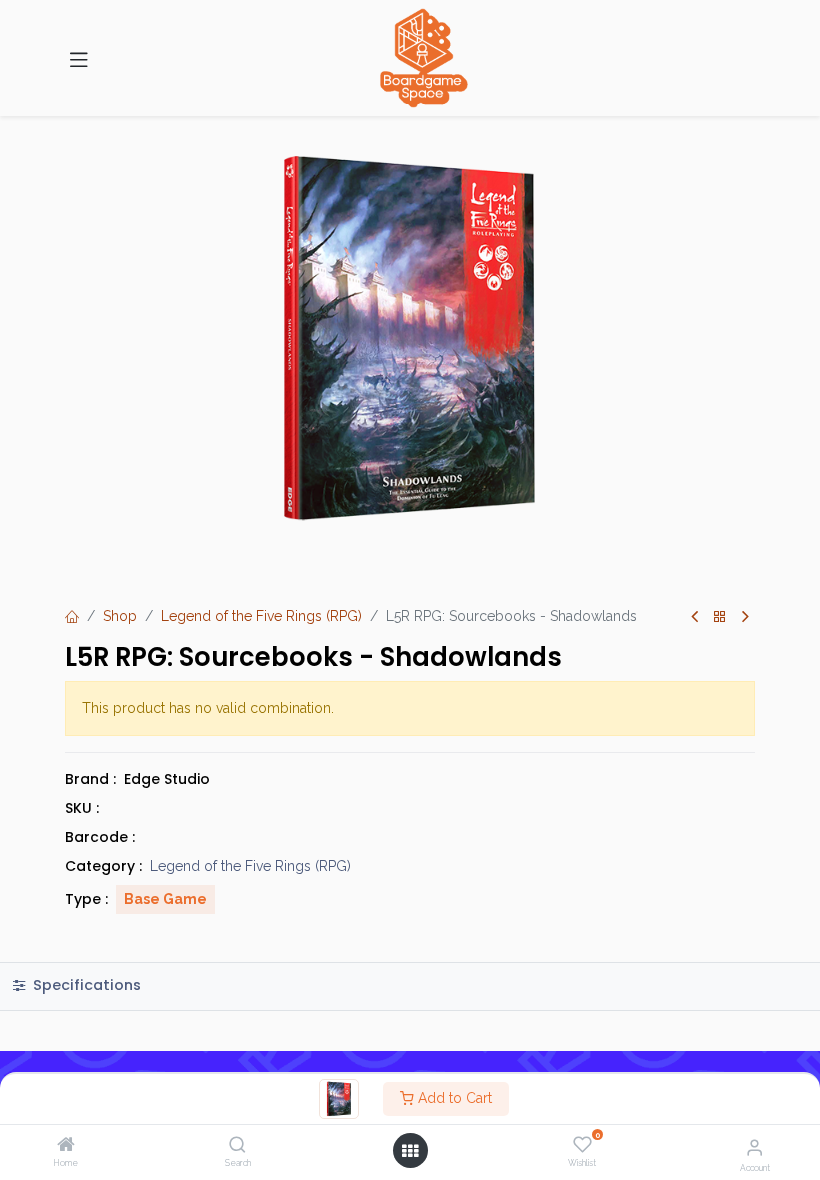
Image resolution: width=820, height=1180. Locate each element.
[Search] (237, 1146)
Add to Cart (453, 1098)
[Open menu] (410, 1151)
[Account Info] (754, 1147)
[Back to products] (720, 617)
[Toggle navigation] (79, 58)
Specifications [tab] (85, 985)
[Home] (66, 1146)
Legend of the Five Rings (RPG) (261, 616)
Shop (120, 616)
